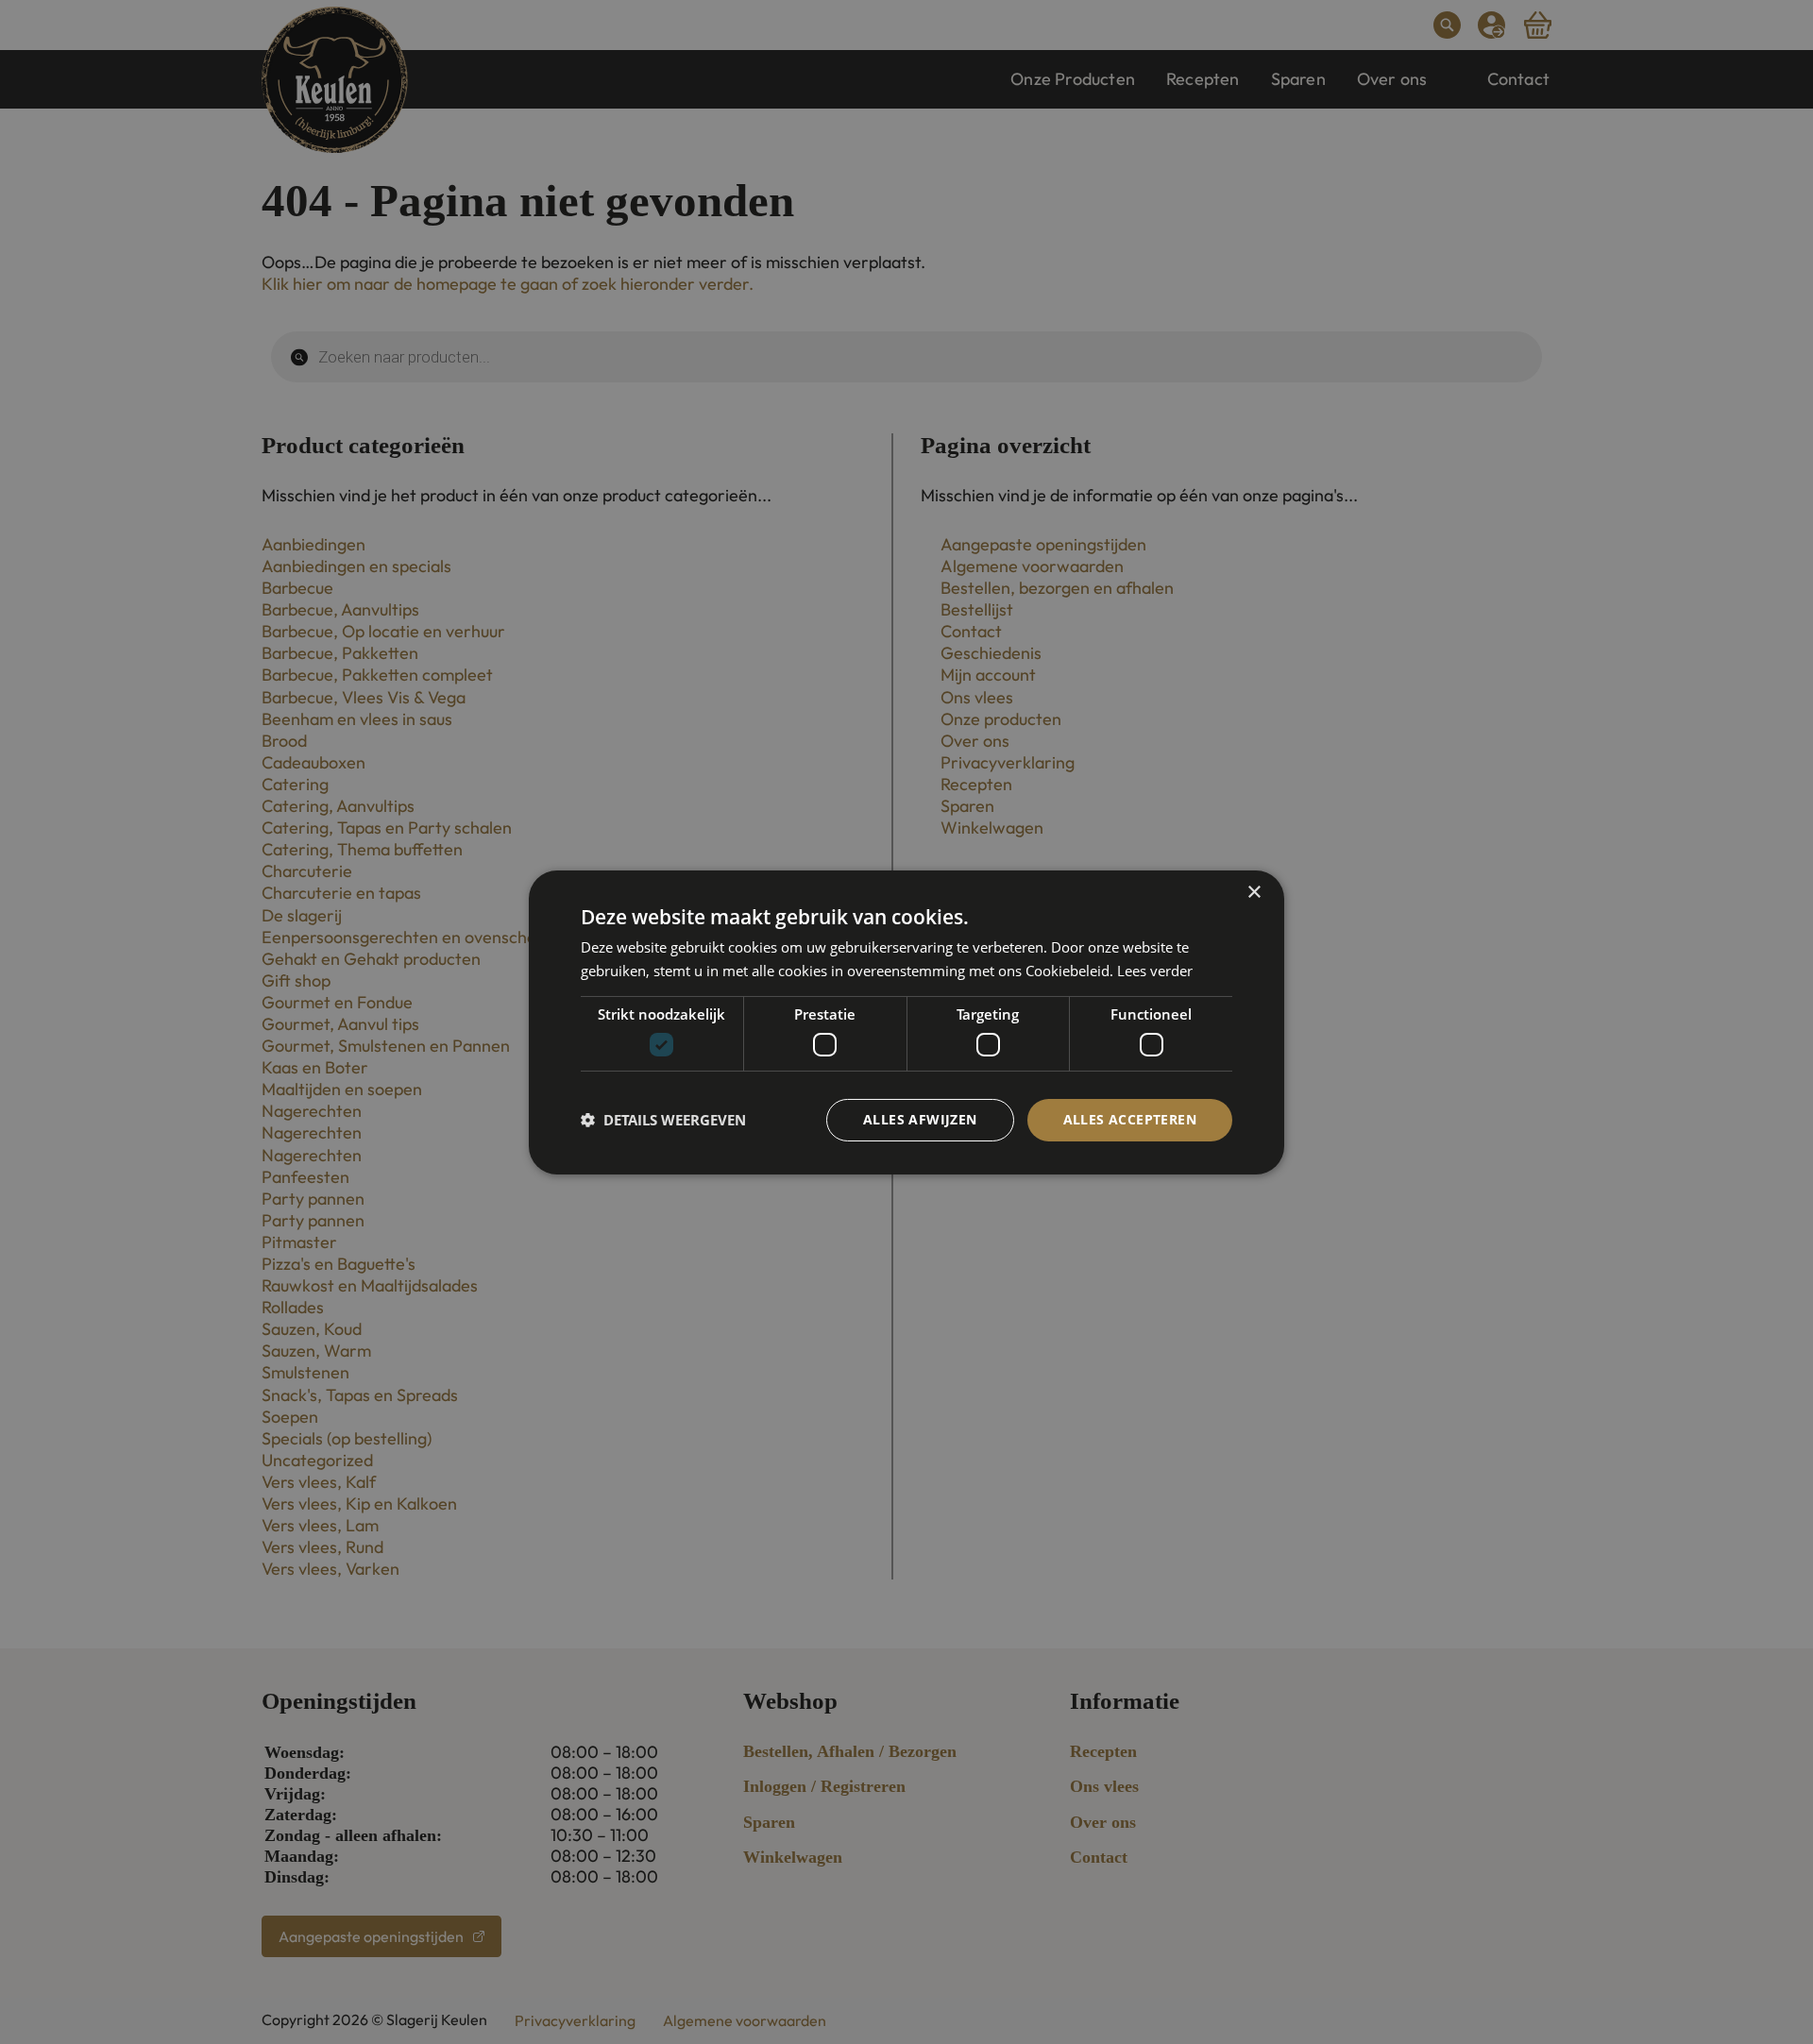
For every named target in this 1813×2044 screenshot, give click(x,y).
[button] (663, 1120)
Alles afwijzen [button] (920, 1119)
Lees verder (1155, 971)
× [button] (1254, 892)
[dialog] (906, 1022)
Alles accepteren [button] (1130, 1119)
